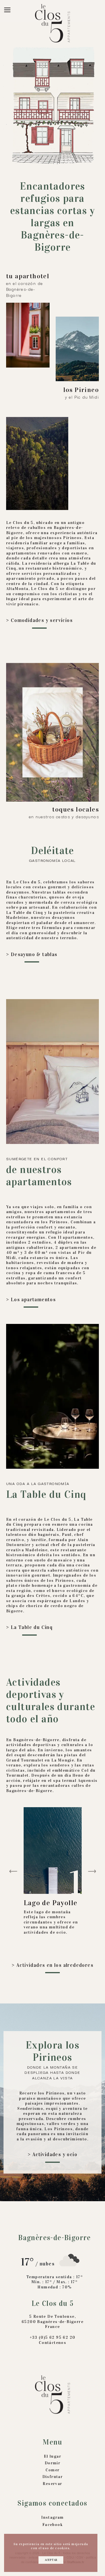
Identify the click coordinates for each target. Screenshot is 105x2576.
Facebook (52, 2525)
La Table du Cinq (32, 1627)
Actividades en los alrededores (55, 1965)
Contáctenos (52, 2343)
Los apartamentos (33, 1300)
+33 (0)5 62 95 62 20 (53, 2337)
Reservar (52, 2484)
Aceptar (51, 2560)
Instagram (52, 2517)
